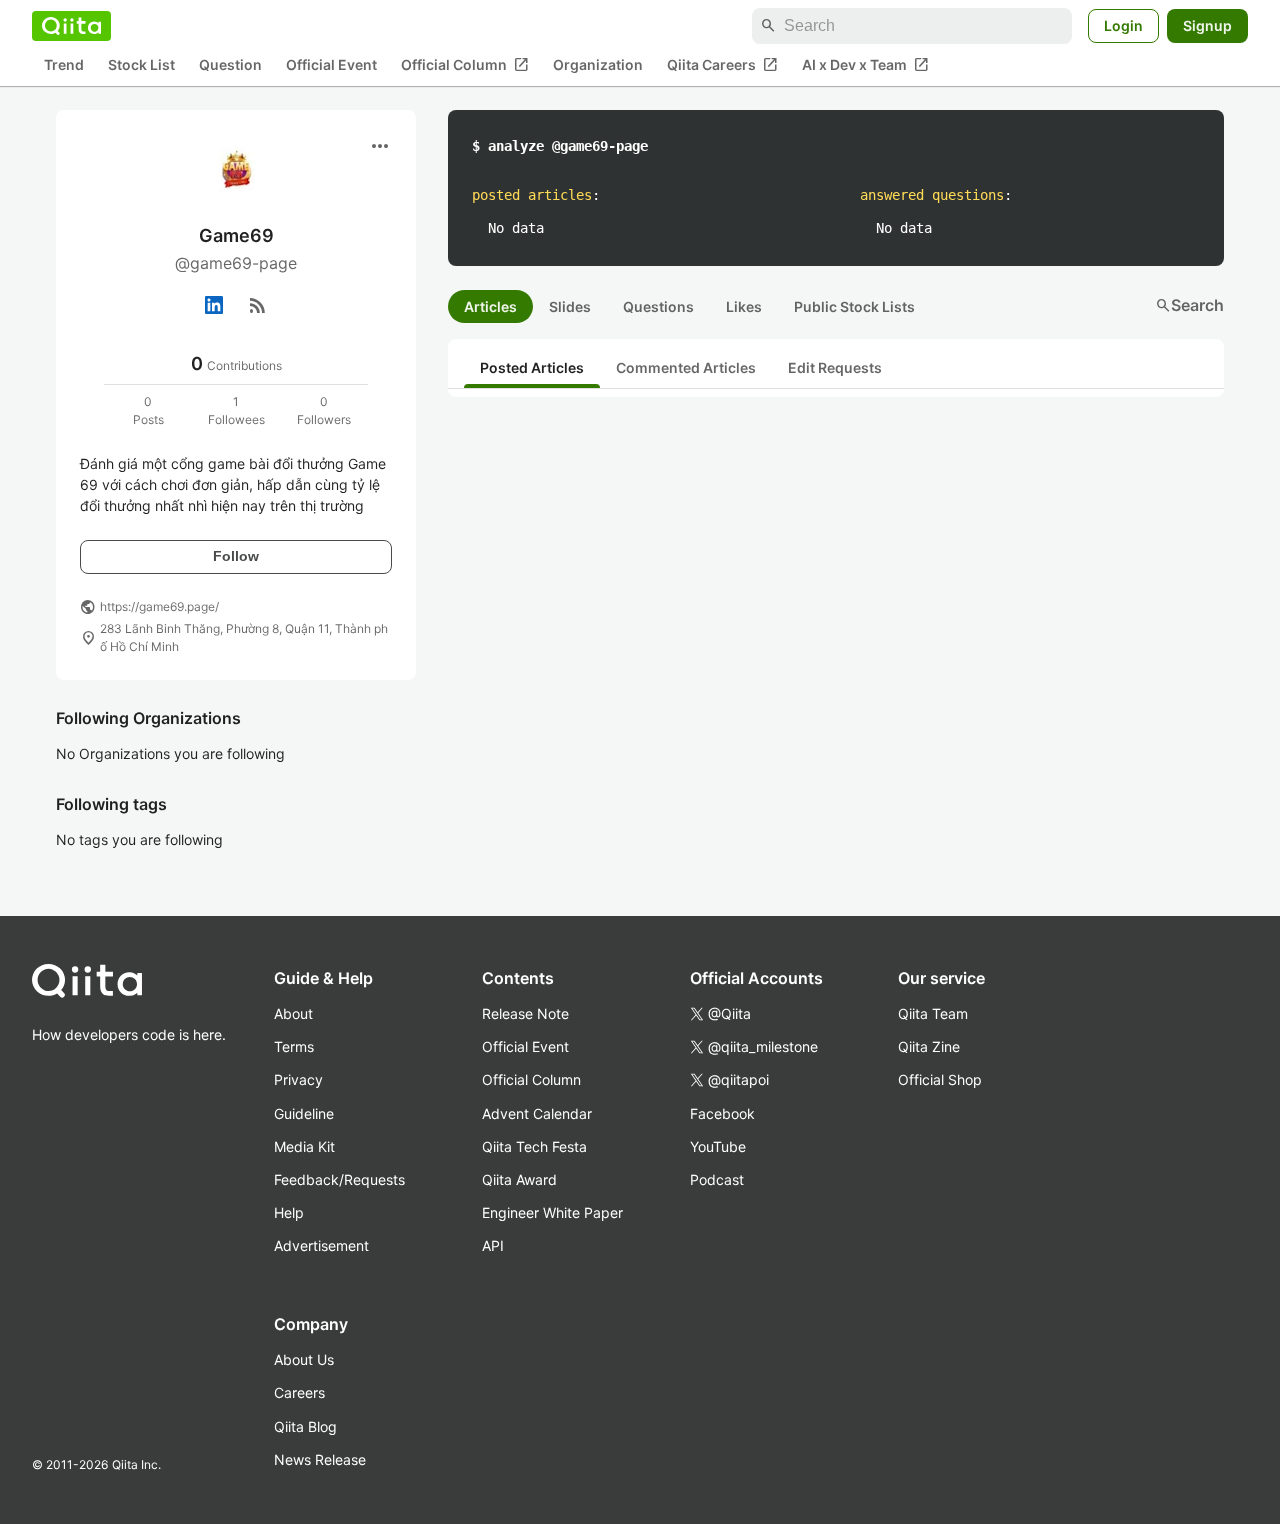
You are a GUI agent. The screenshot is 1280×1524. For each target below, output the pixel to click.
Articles (490, 306)
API (493, 1245)
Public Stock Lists (854, 306)
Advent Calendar (537, 1113)
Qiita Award (519, 1179)
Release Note (525, 1013)
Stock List (141, 65)
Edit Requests (835, 367)
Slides (570, 306)
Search (1189, 305)
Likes (744, 306)
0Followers (324, 410)
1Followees (236, 410)
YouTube (718, 1146)
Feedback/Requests (339, 1179)
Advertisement (321, 1245)
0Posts (148, 410)
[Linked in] (214, 305)
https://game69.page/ (159, 606)
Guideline (304, 1113)
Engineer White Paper (552, 1212)
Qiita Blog (305, 1426)
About (293, 1013)
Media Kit (304, 1146)
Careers (299, 1392)
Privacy (298, 1079)
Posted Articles (532, 367)
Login (1123, 25)
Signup (1207, 25)
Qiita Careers (722, 65)
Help (289, 1212)
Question (230, 65)
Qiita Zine (929, 1046)
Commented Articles (686, 367)
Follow (236, 556)
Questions (658, 306)
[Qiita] (71, 26)
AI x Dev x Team (865, 65)
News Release (320, 1459)
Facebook (722, 1113)
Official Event (331, 65)
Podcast (717, 1179)
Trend (64, 65)
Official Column (465, 65)
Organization (598, 65)
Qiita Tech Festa (534, 1146)
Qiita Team (933, 1013)
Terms (294, 1046)
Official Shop (940, 1079)
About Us (304, 1359)
